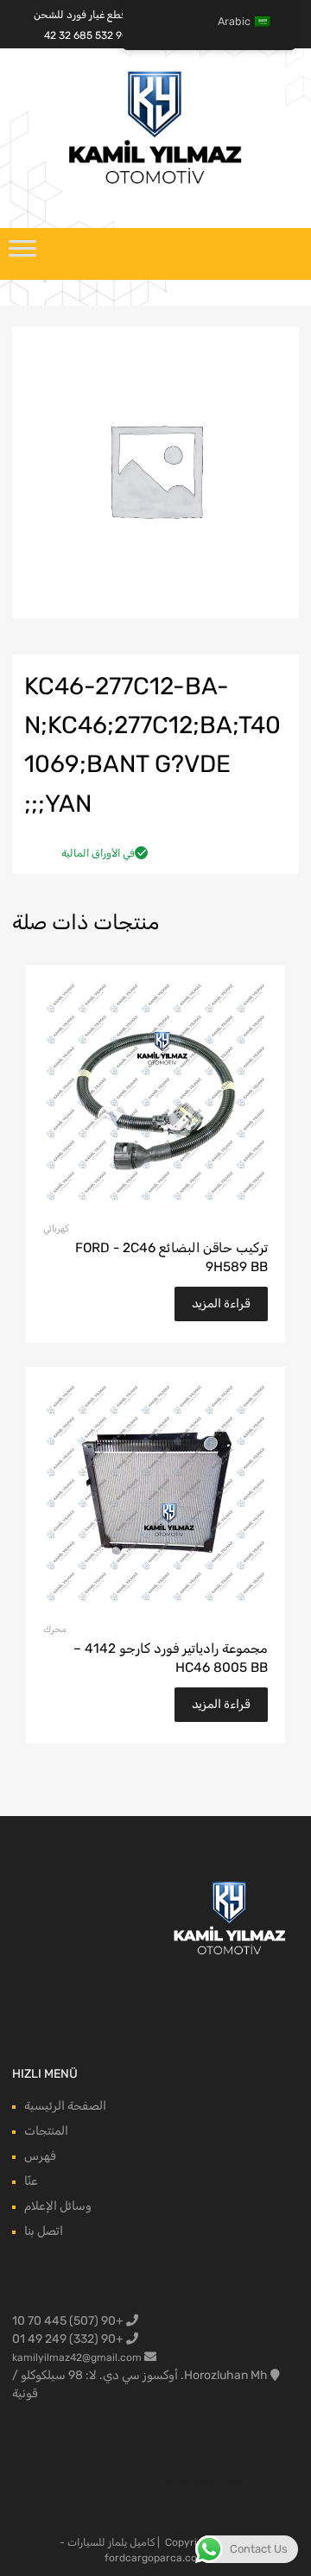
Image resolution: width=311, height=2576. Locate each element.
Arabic (234, 21)
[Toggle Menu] (22, 254)
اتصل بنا (44, 2231)
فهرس (40, 2156)
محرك (55, 1629)
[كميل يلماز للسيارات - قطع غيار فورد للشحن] (155, 182)
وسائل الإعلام (58, 2206)
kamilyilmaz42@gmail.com (77, 2358)
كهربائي (56, 1228)
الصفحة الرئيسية (65, 2106)
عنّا (31, 2181)
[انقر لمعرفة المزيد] (230, 1919)
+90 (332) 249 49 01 (69, 2339)
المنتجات (46, 2131)
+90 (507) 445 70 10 (69, 2321)
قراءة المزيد (221, 1304)
